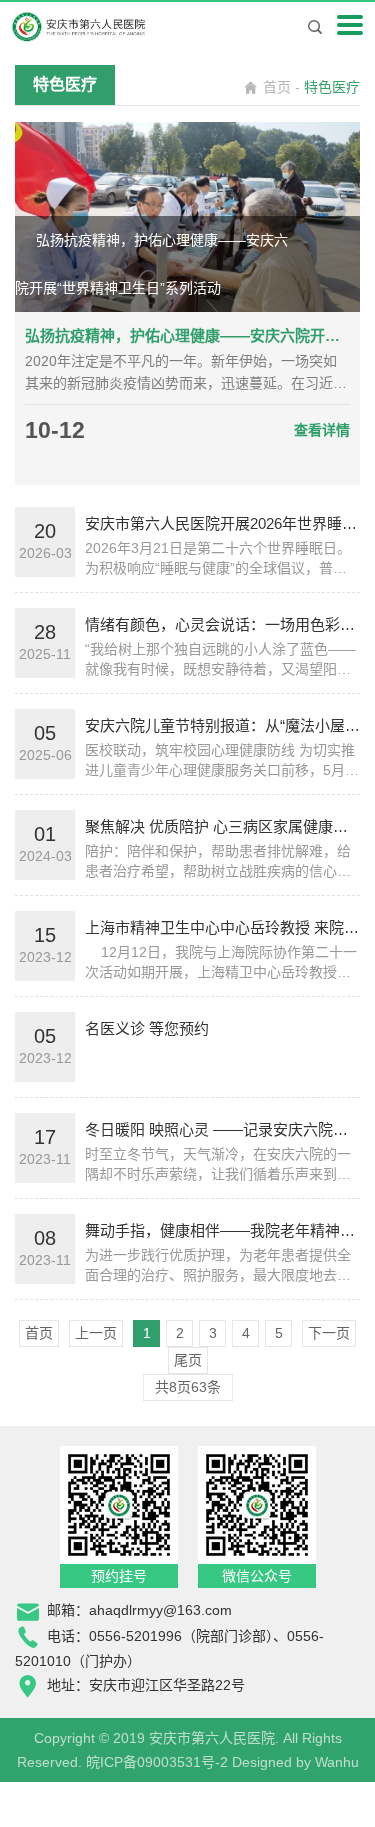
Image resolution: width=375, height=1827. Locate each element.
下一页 (329, 1333)
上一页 (96, 1333)
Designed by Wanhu (295, 1762)
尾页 (188, 1360)
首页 (277, 87)
